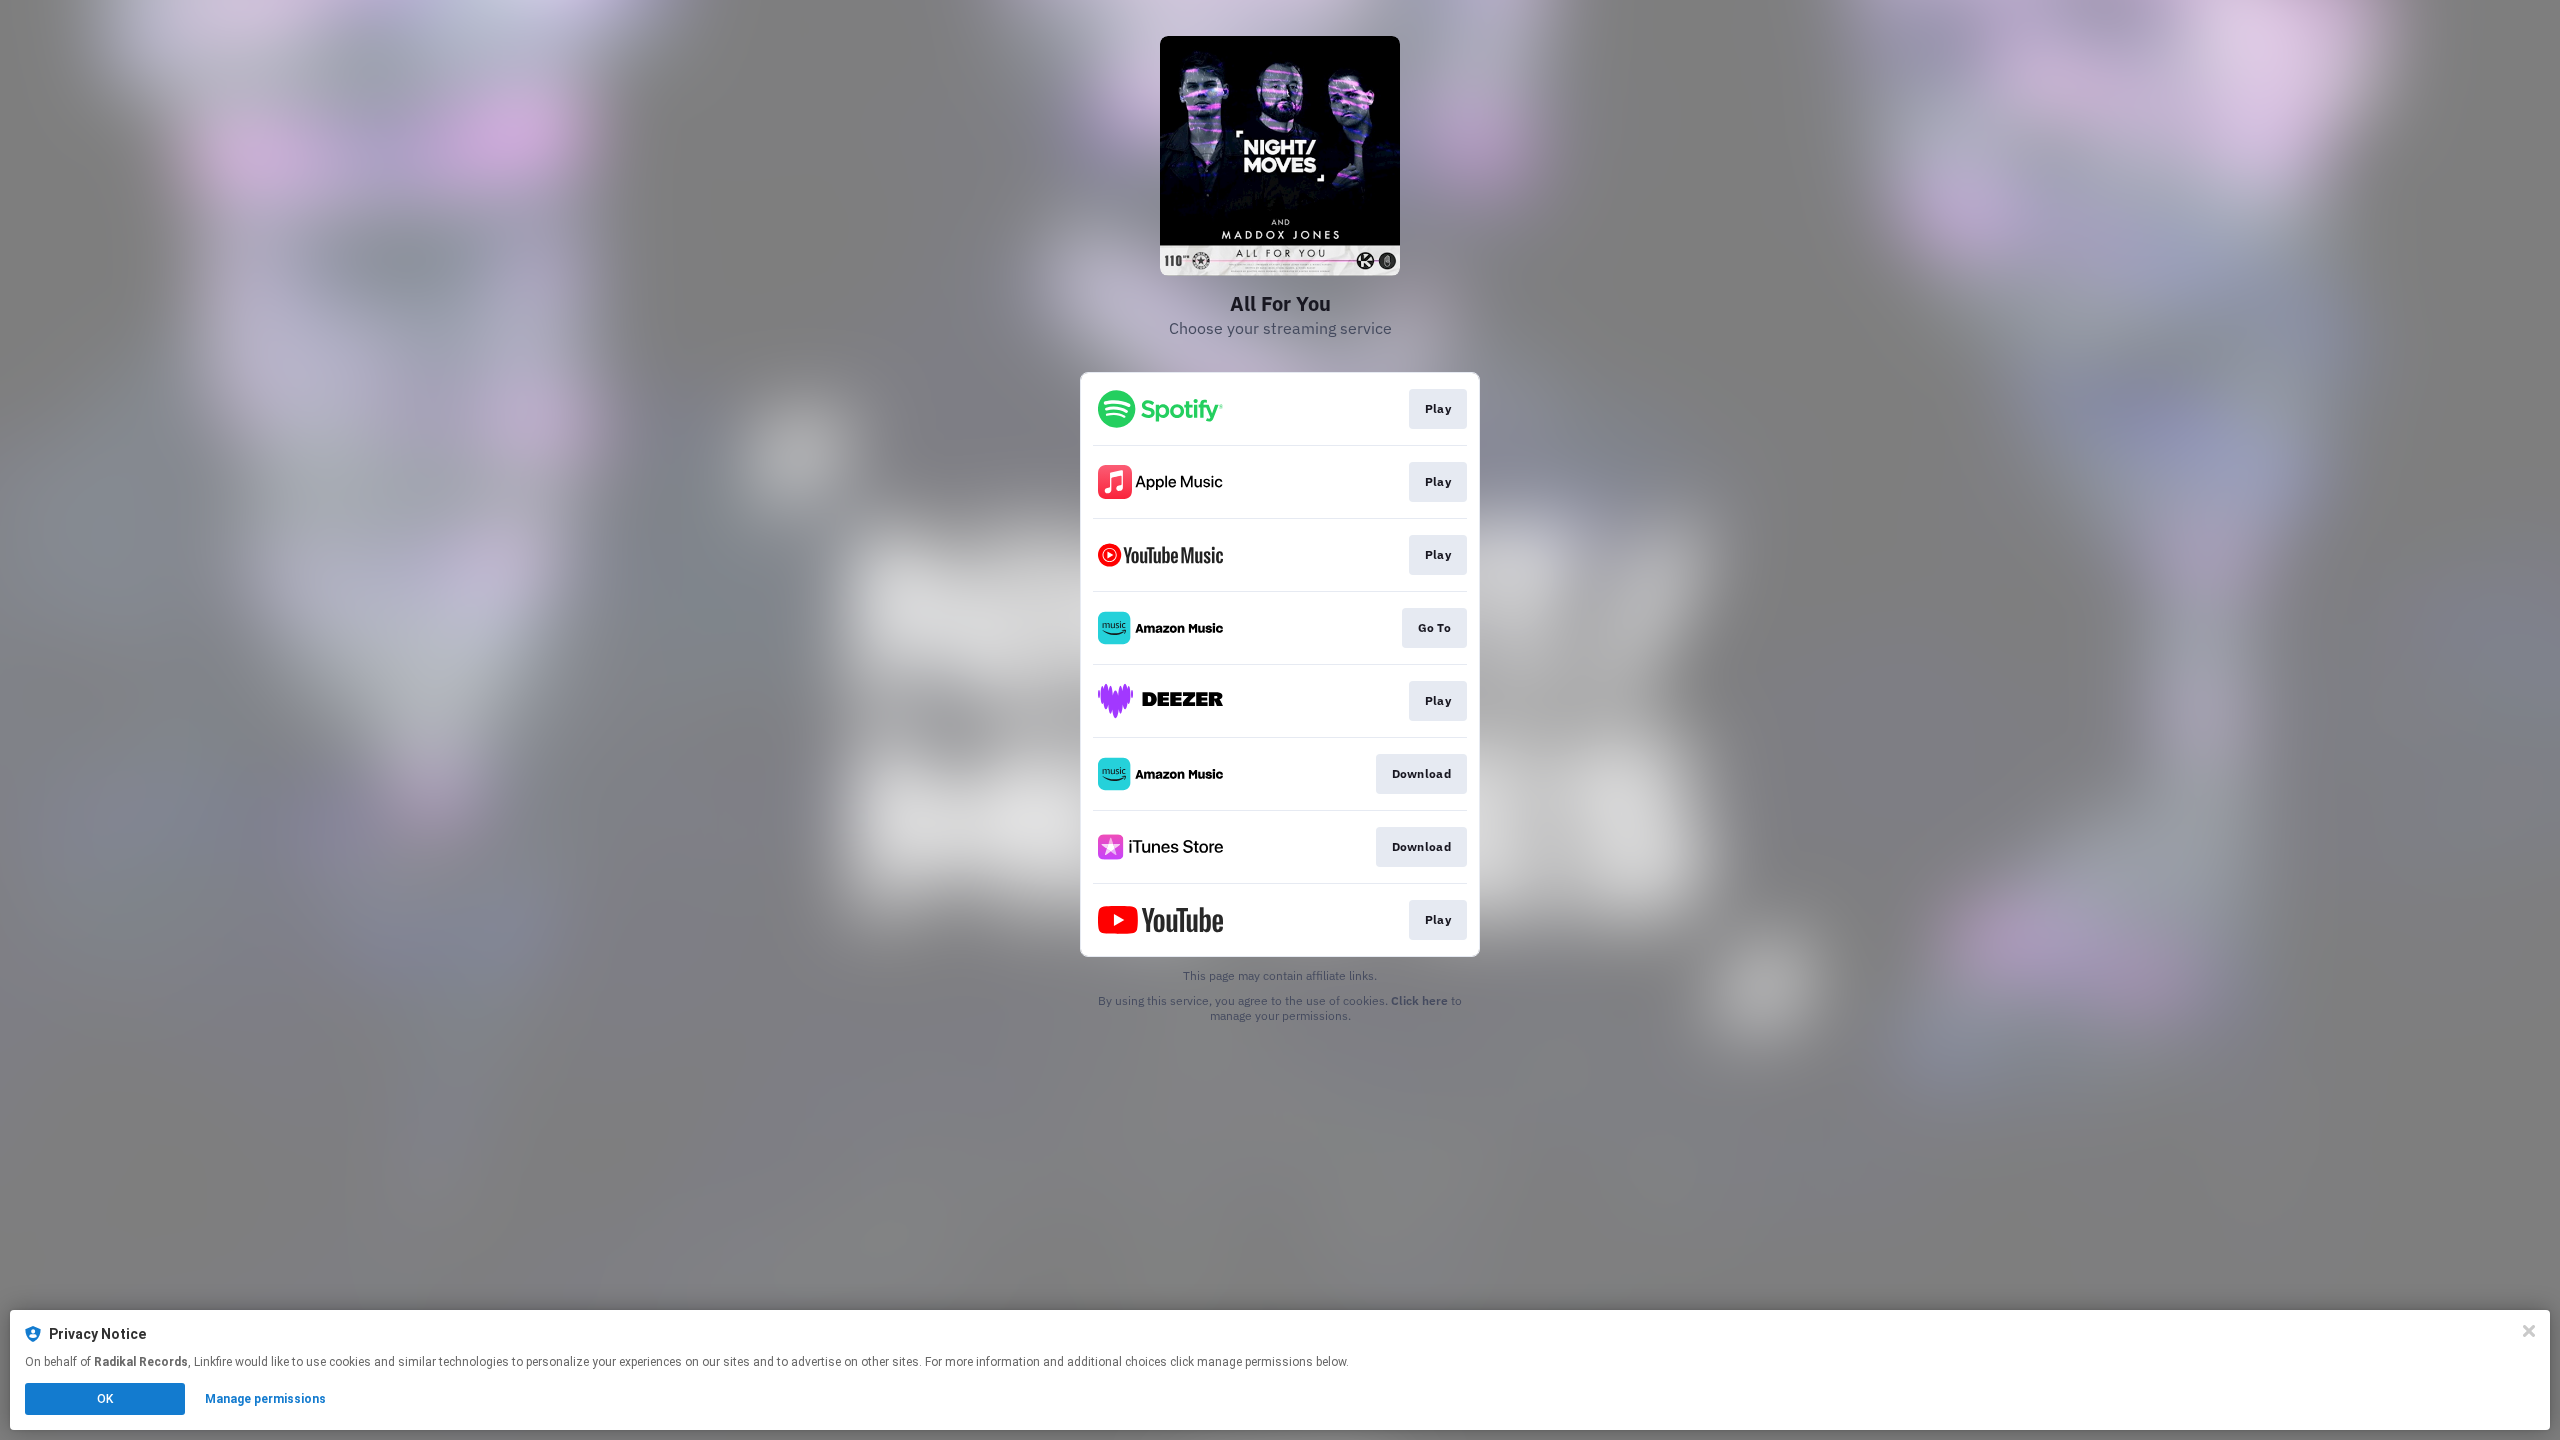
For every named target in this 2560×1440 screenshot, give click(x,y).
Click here (1419, 1000)
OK (105, 1399)
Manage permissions (265, 1399)
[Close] (2529, 1331)
